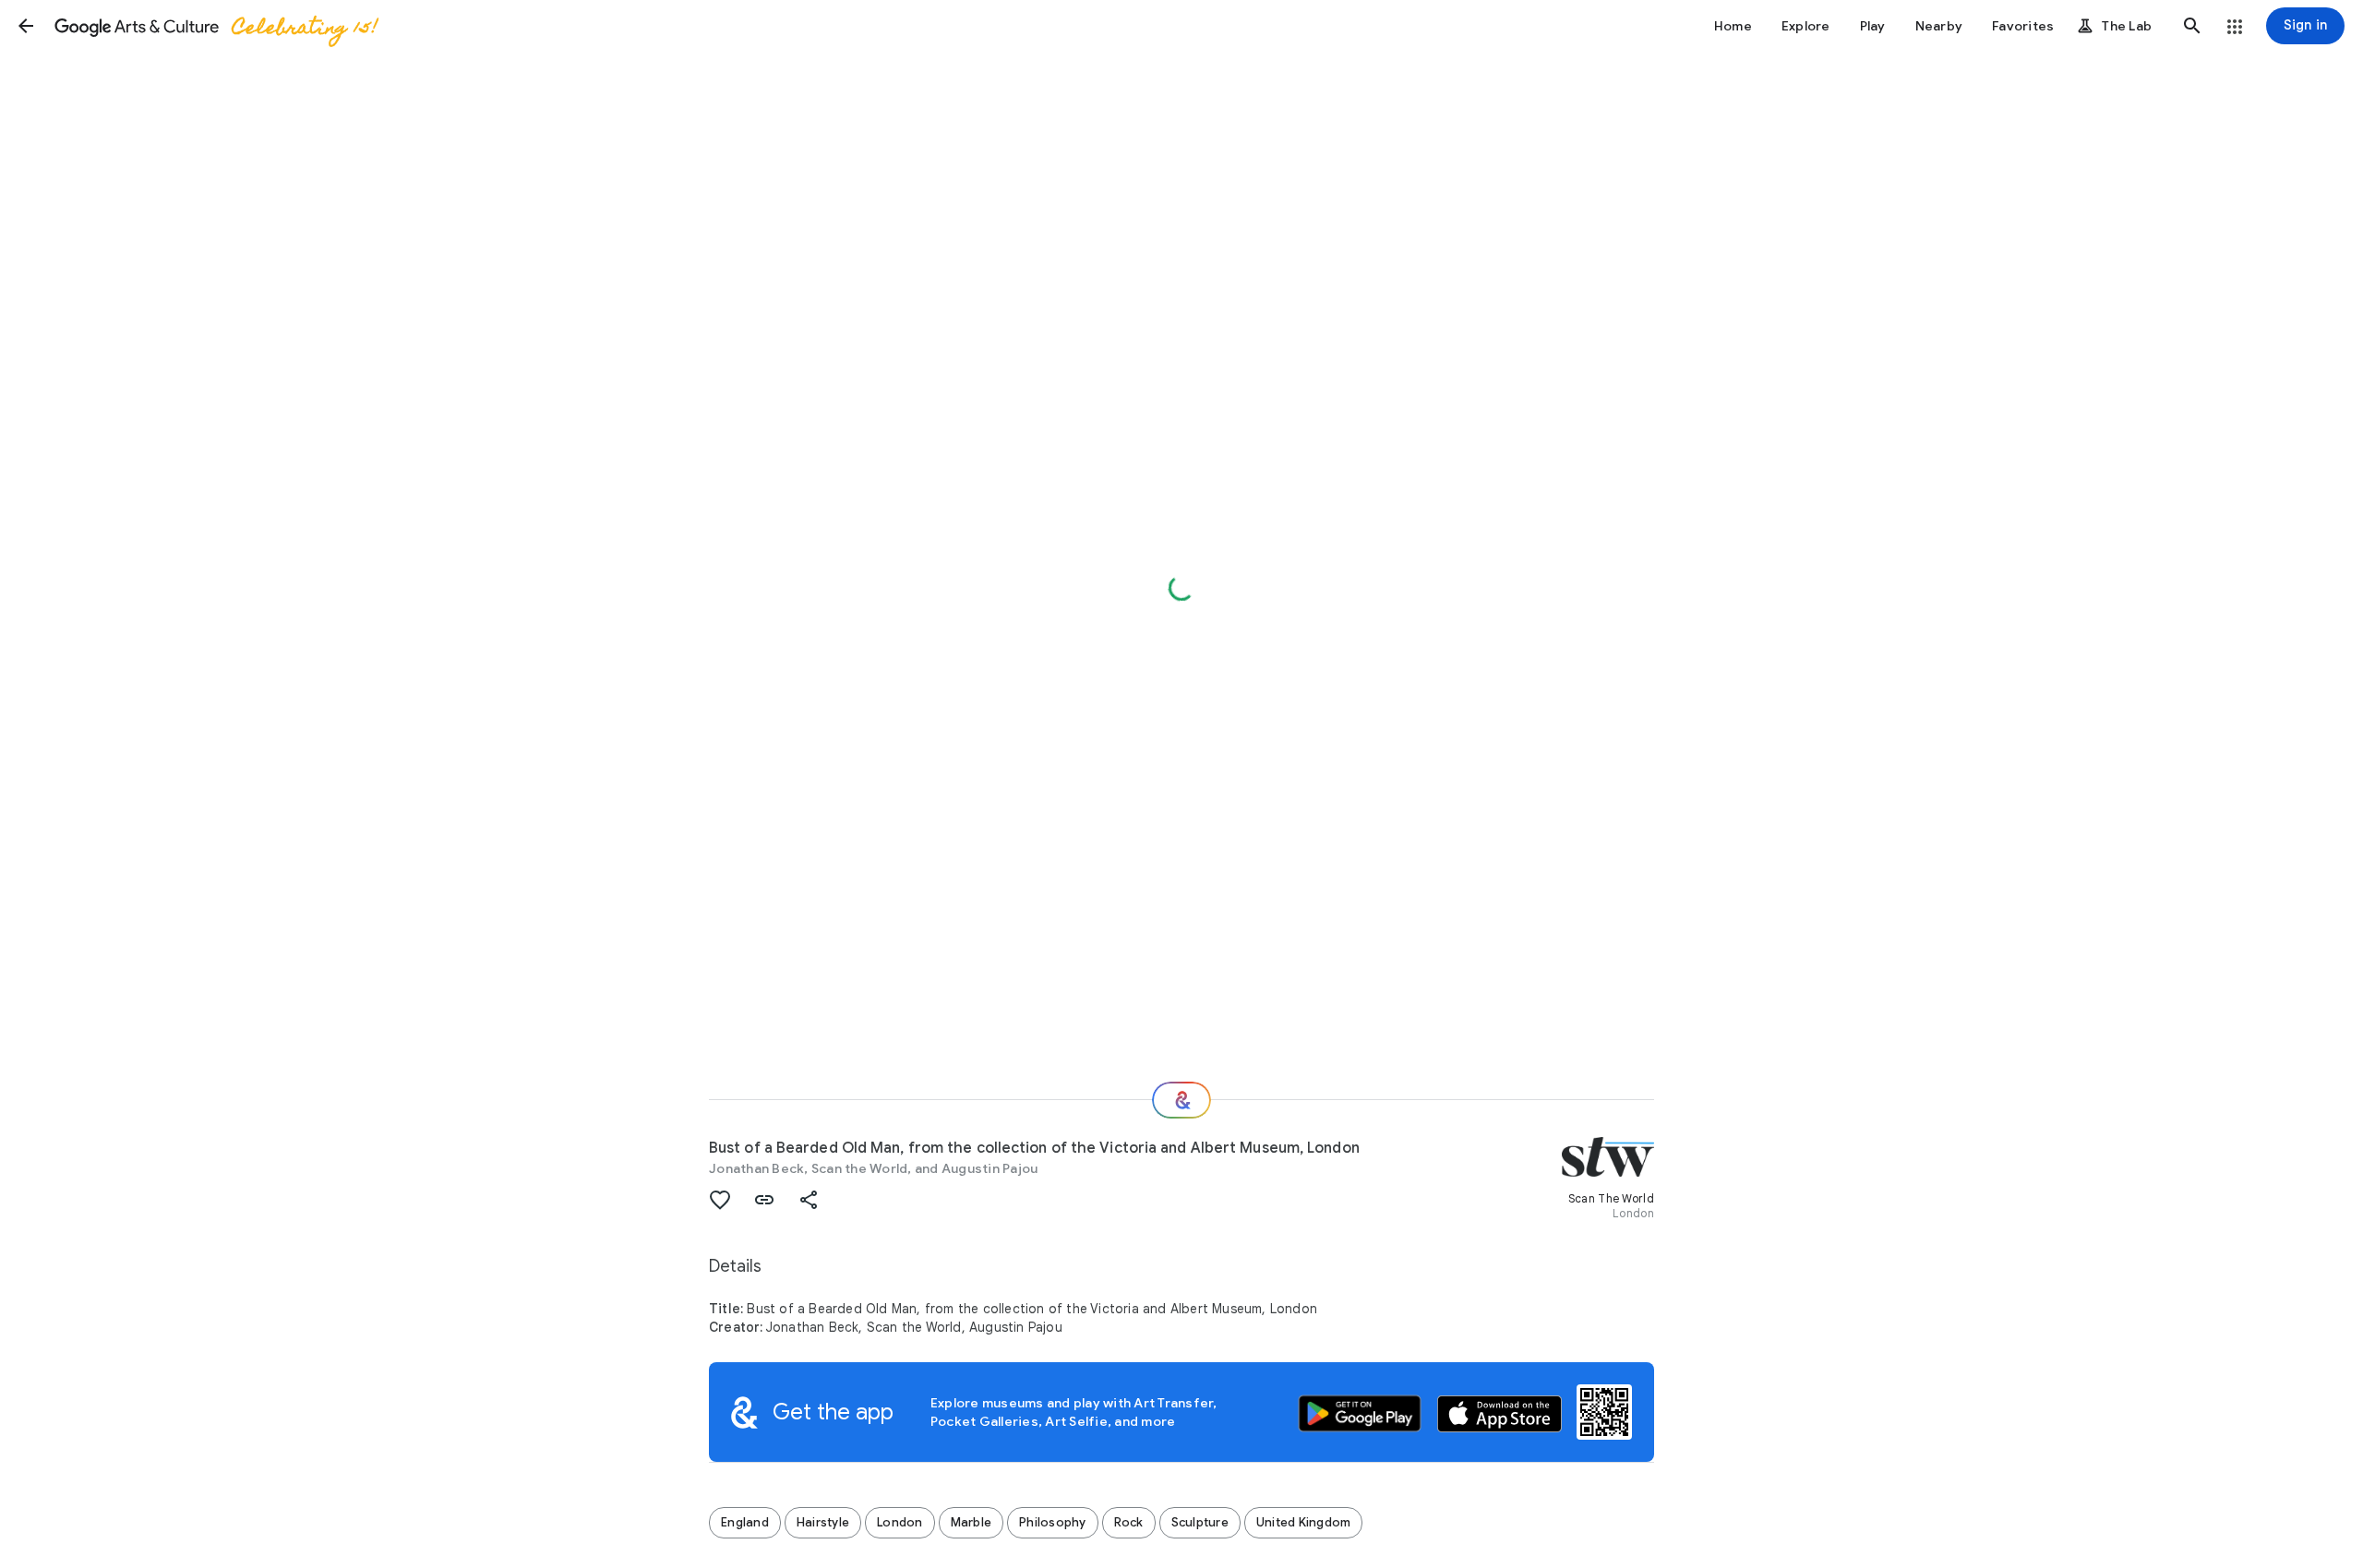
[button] (26, 26)
